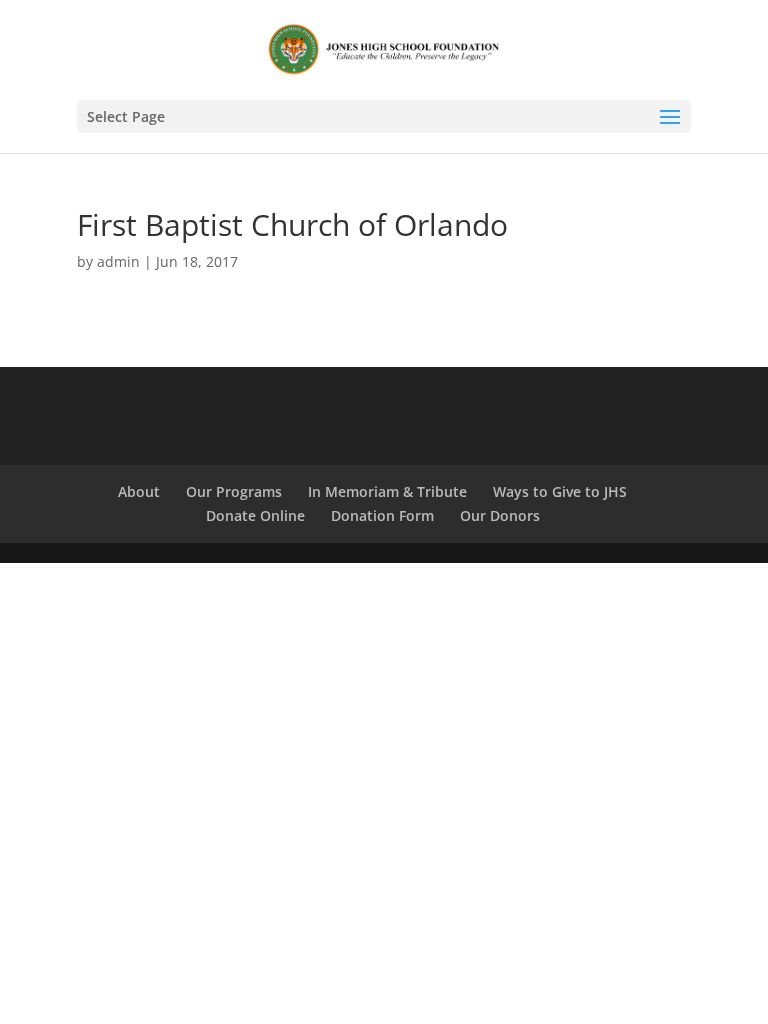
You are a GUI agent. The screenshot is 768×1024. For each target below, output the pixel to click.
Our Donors (500, 515)
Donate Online (255, 515)
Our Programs (234, 491)
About (139, 491)
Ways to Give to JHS (560, 491)
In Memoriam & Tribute (387, 491)
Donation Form (382, 515)
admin (118, 261)
